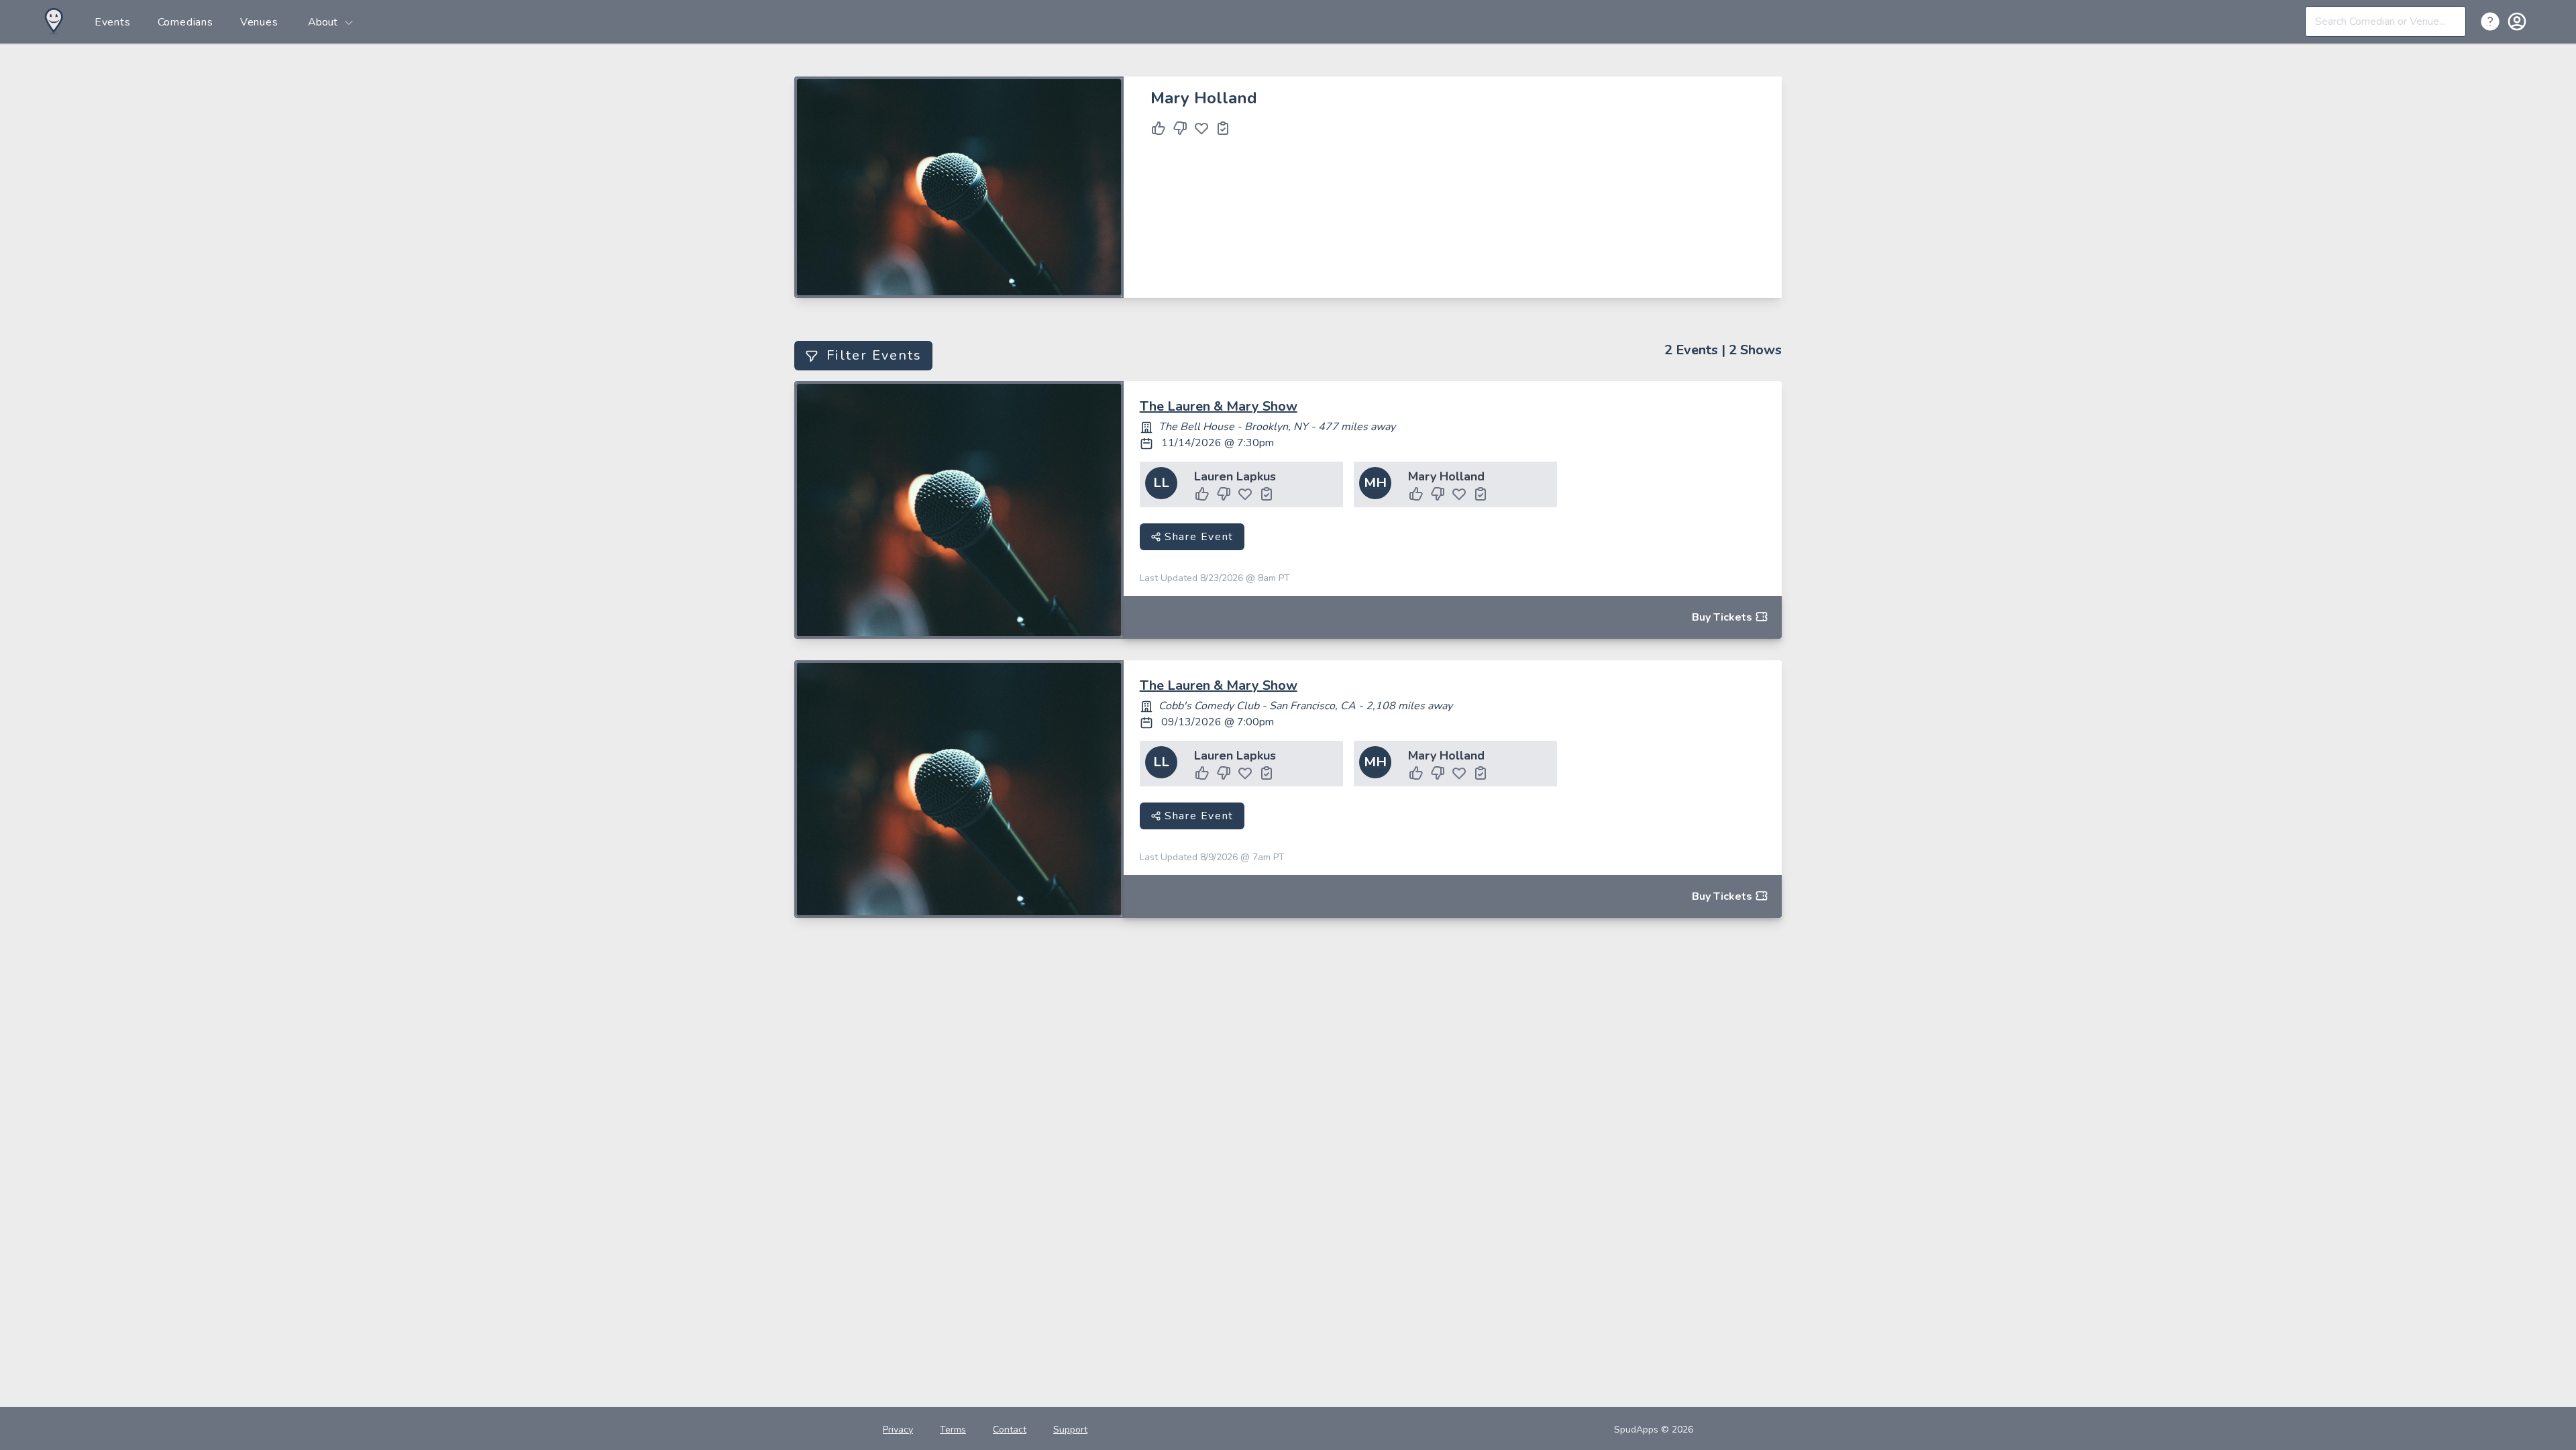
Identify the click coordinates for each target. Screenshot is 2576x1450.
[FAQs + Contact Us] (2493, 21)
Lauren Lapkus (1235, 476)
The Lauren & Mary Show (1219, 406)
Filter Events (874, 355)
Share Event (1197, 537)
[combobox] (2385, 21)
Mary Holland (1446, 476)
